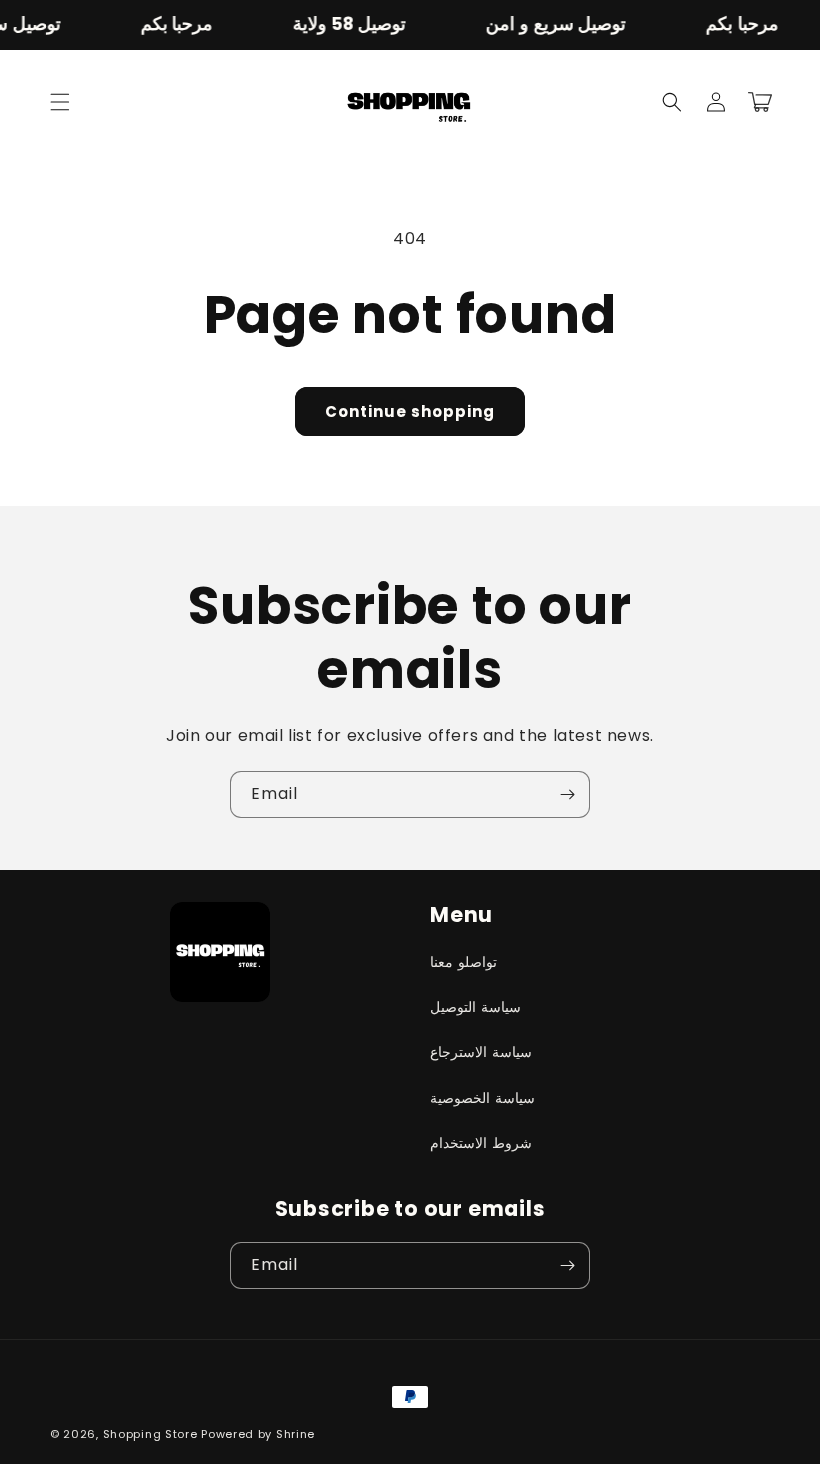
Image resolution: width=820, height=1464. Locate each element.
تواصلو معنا (463, 962)
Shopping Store (150, 1434)
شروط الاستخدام (481, 1143)
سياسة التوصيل (475, 1007)
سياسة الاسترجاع (481, 1052)
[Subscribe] (567, 794)
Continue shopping (410, 411)
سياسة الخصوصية (482, 1098)
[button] (60, 102)
